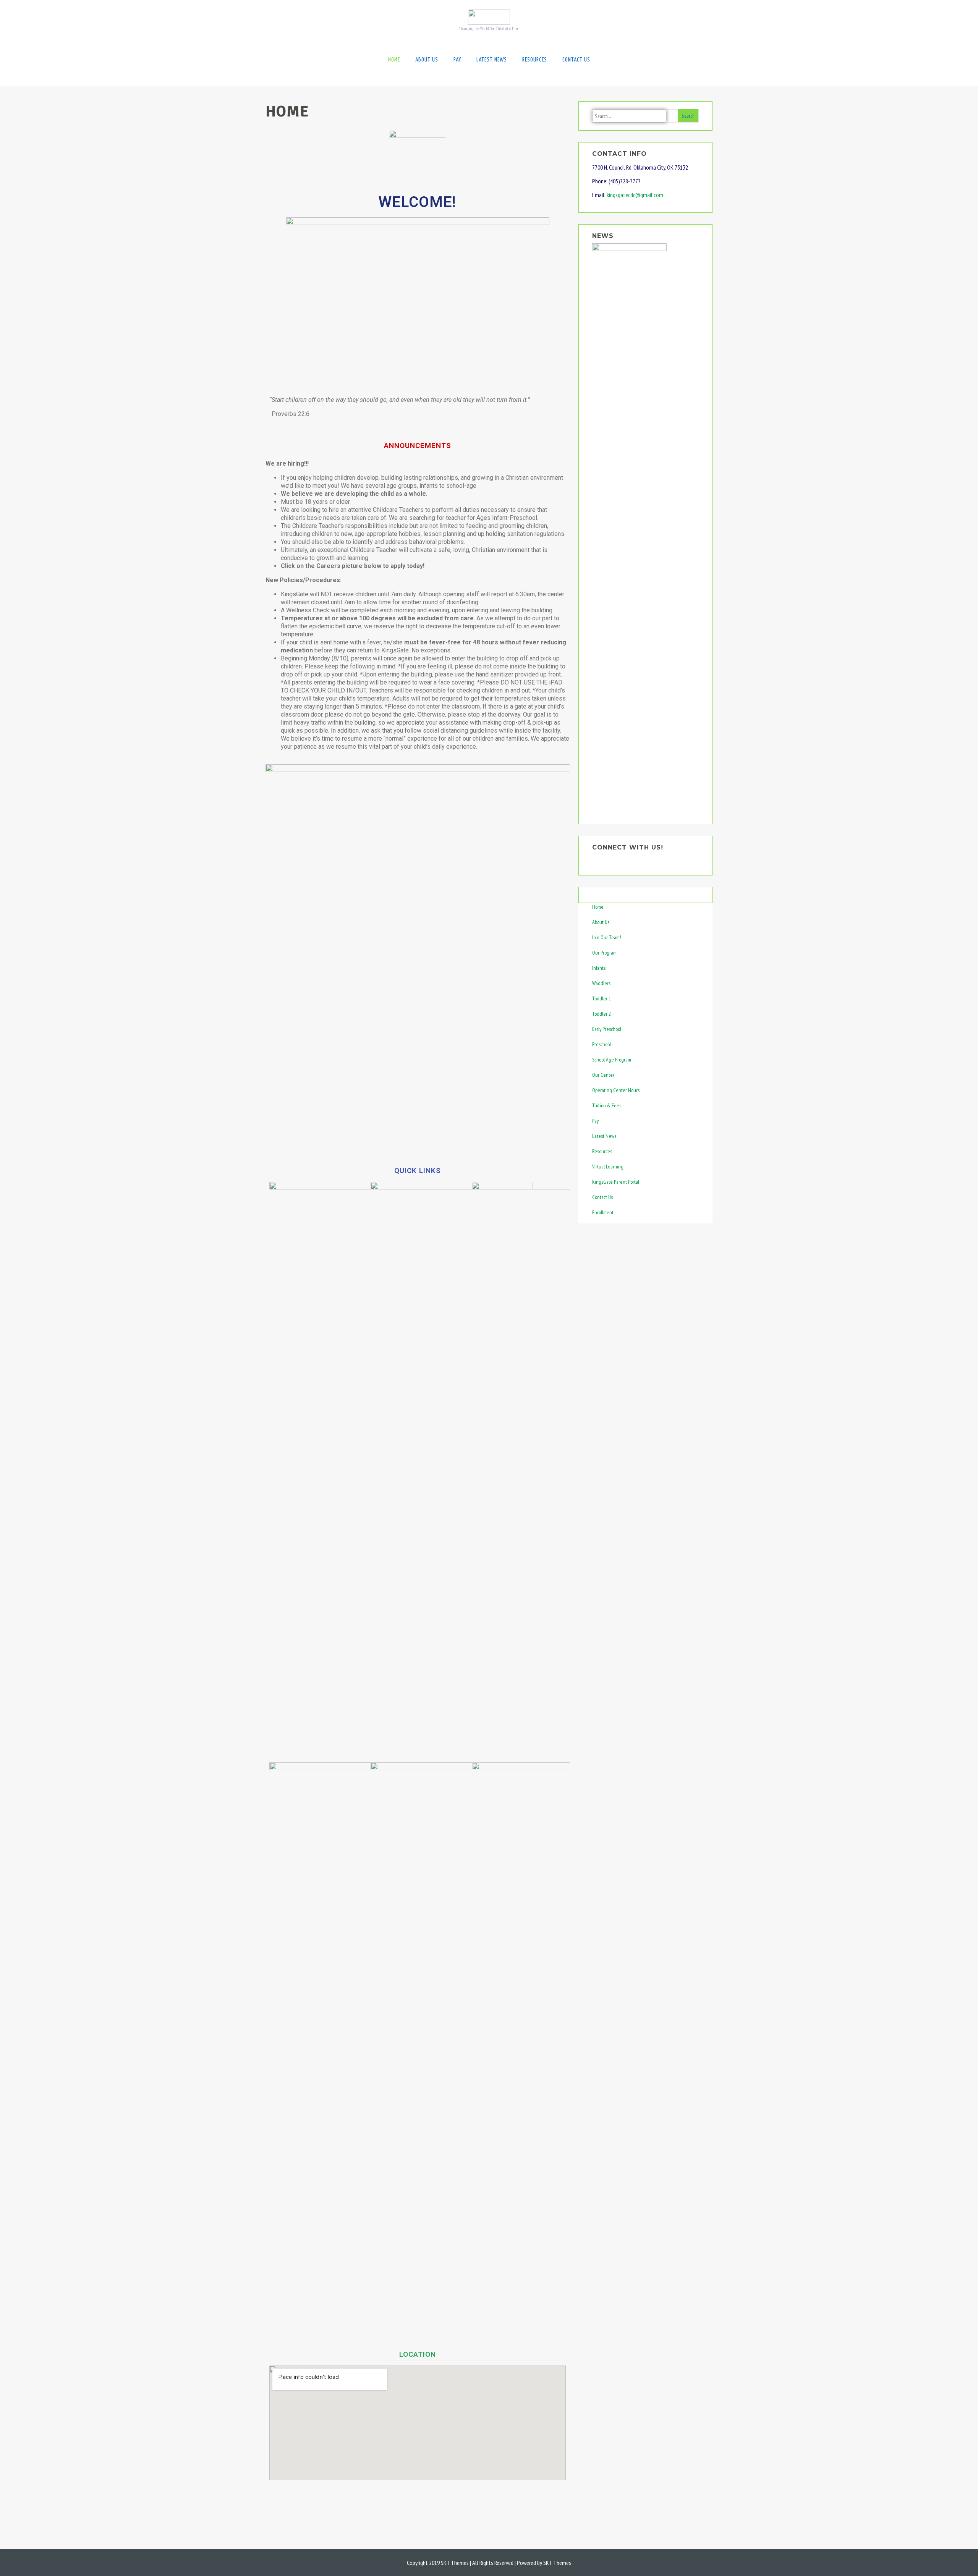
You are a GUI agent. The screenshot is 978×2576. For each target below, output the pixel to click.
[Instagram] (614, 859)
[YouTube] (604, 859)
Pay (457, 60)
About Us (427, 60)
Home (394, 60)
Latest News (492, 60)
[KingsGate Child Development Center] (489, 23)
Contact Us (576, 60)
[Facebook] (594, 859)
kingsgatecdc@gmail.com (635, 195)
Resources (535, 60)
